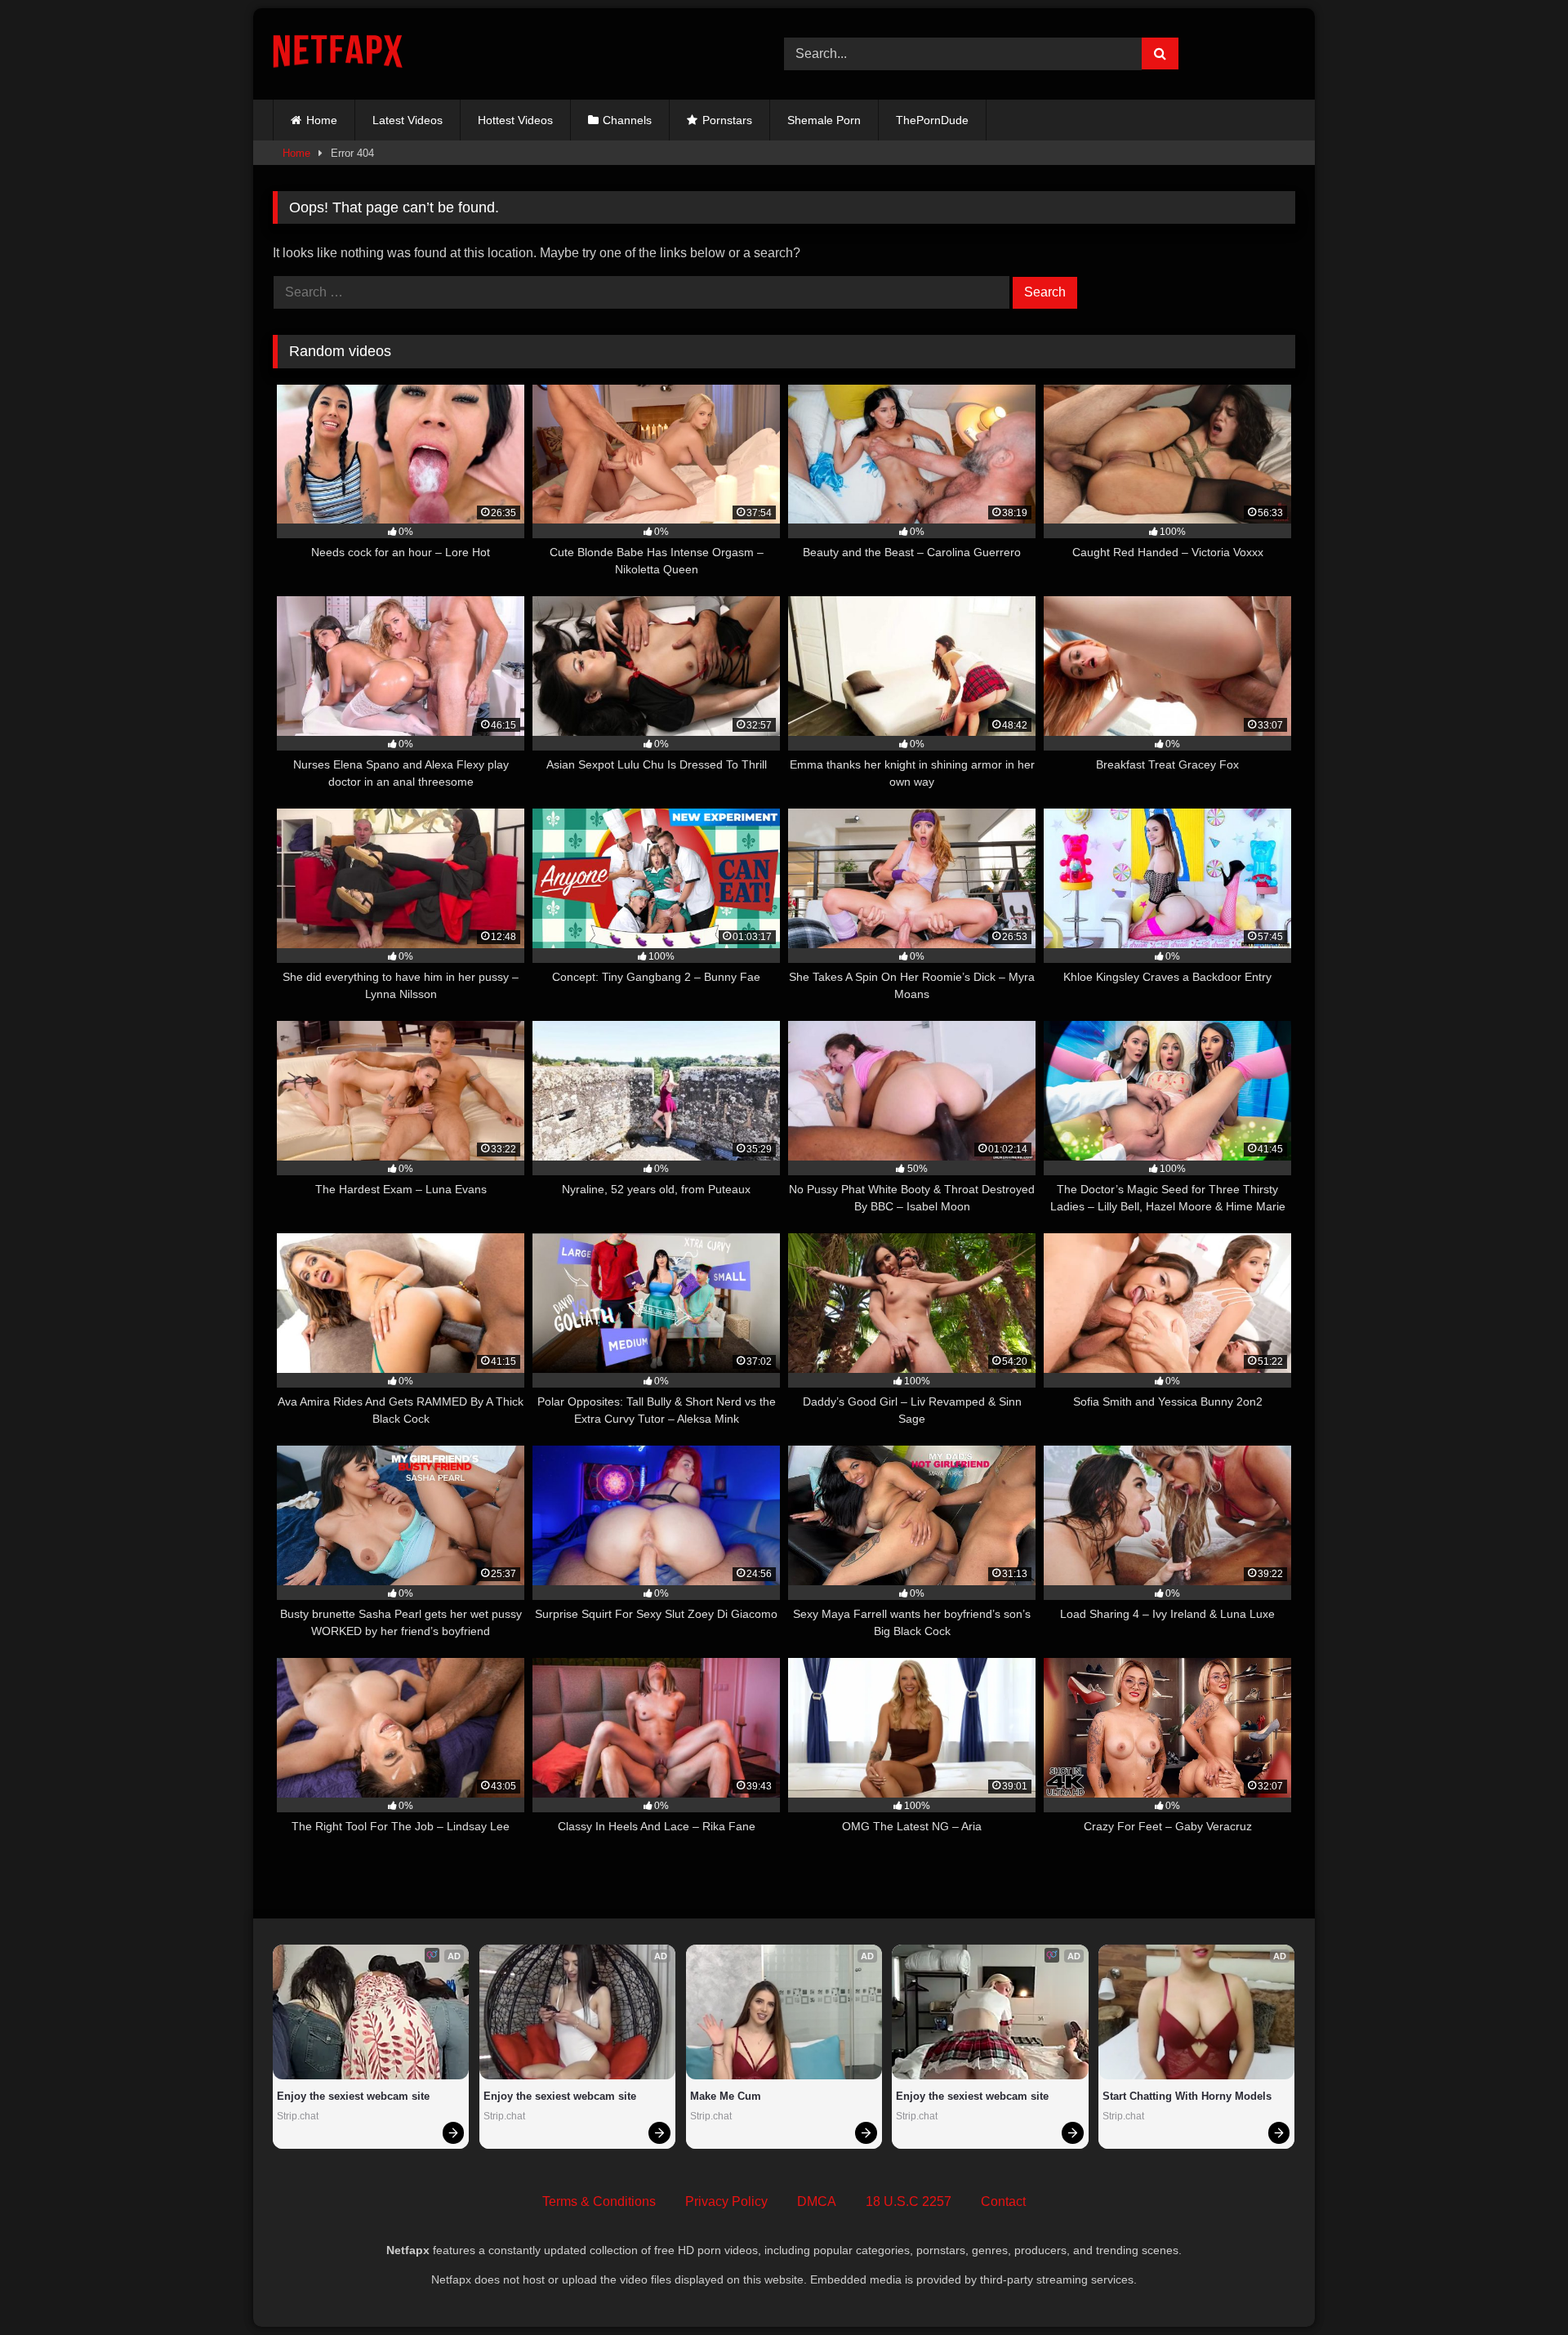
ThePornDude (932, 120)
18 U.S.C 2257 (909, 2201)
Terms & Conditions (599, 2201)
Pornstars (727, 120)
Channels (627, 120)
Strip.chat (298, 2116)
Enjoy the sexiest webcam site (353, 2096)
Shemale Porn (824, 120)
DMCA (817, 2201)
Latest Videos (408, 120)
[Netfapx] (338, 54)
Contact (1003, 2201)
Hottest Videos (515, 120)
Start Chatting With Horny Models (1187, 2096)
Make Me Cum (726, 2096)
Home (322, 120)
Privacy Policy (726, 2201)
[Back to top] (1517, 2286)
